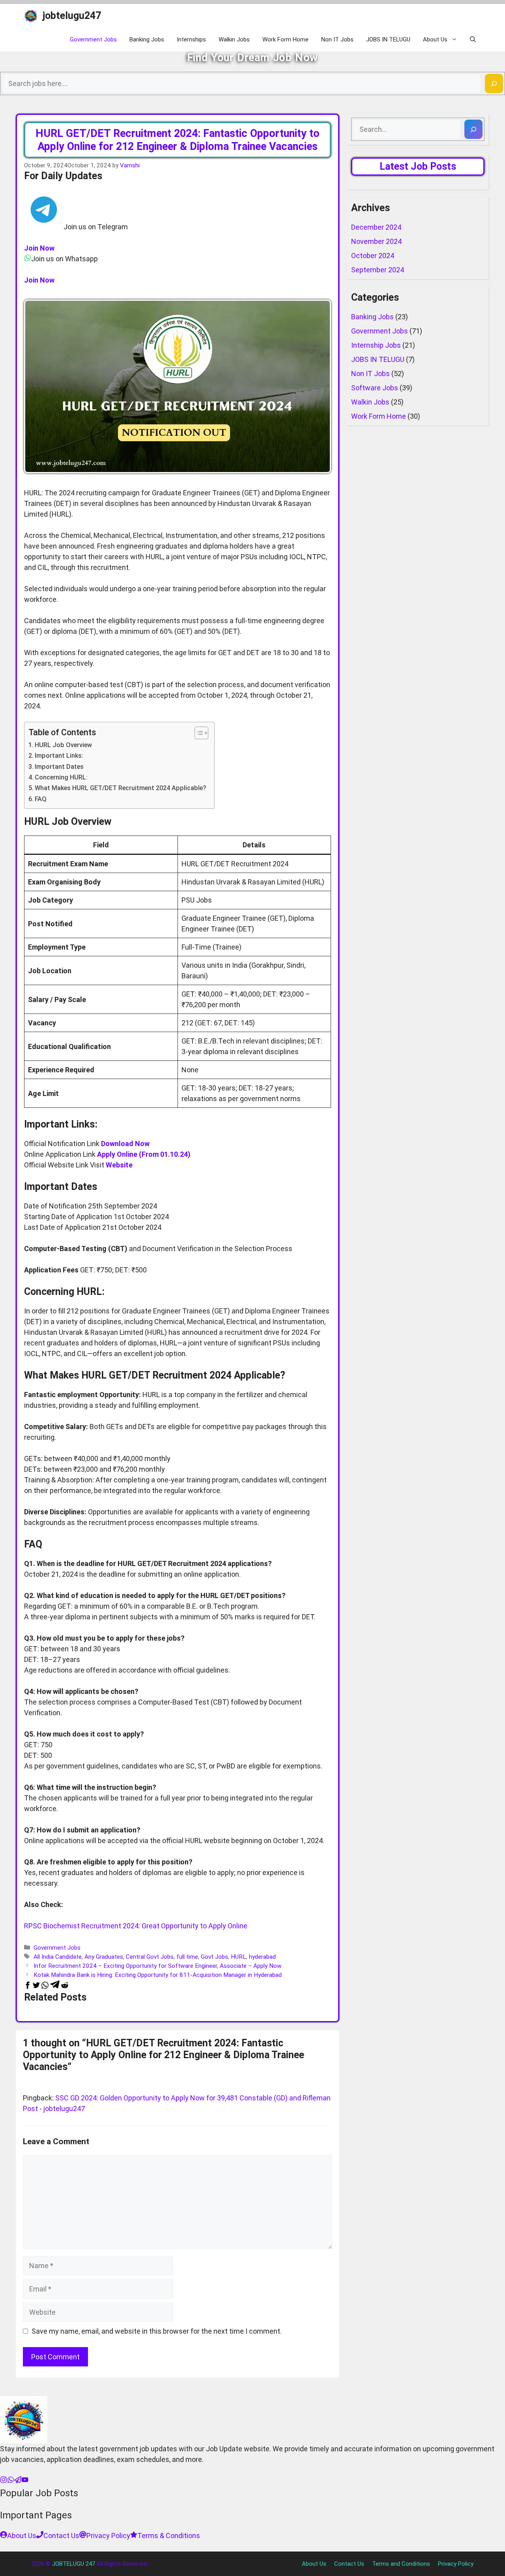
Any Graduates (104, 1957)
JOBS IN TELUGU (388, 39)
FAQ (41, 799)
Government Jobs (93, 39)
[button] (473, 39)
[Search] (494, 83)
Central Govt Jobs (150, 1957)
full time (187, 1957)
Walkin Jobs (234, 39)
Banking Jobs (147, 39)
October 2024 (373, 256)
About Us (435, 39)
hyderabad (262, 1957)
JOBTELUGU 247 (74, 2564)
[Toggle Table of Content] (197, 733)
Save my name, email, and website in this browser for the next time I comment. (157, 2331)
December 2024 (376, 227)
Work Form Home (285, 39)
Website (119, 1165)
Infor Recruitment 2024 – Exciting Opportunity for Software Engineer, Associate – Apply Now (158, 1966)
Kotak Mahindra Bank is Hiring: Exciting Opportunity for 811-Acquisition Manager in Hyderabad (158, 1975)
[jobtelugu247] (31, 16)
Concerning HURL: (61, 777)
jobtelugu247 (72, 16)
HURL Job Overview (63, 745)
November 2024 (376, 241)
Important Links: (59, 756)
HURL (238, 1957)
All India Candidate (58, 1957)
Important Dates (59, 767)
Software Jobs (375, 388)
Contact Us (349, 2564)
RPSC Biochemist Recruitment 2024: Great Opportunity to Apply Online (136, 1926)
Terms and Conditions (401, 2564)
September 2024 (378, 270)
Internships (191, 39)
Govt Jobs (214, 1957)
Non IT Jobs (337, 39)
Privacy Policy (456, 2564)
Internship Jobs (376, 345)
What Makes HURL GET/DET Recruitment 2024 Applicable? (121, 788)
